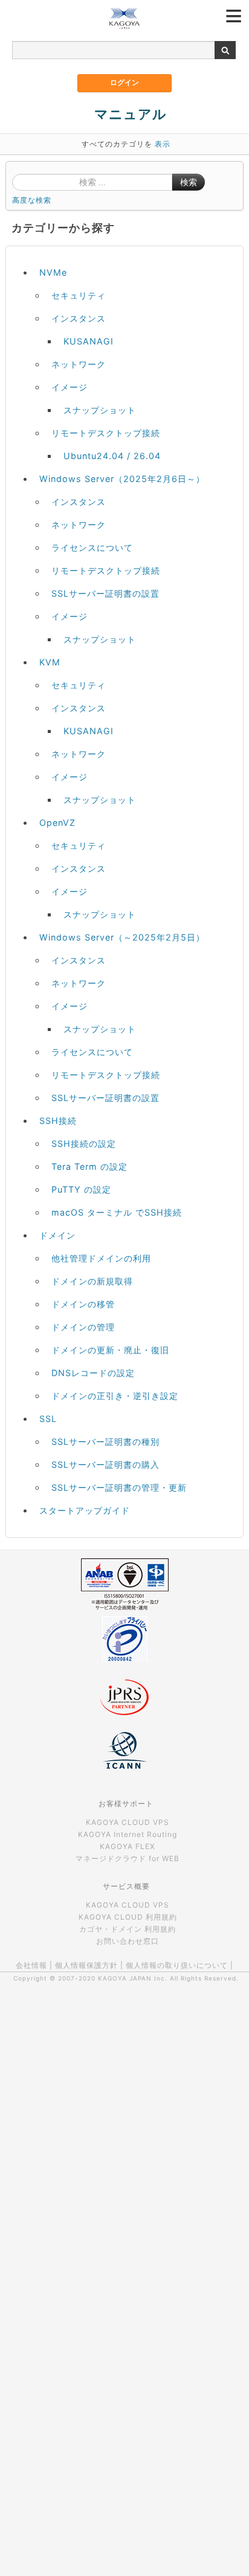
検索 (189, 182)
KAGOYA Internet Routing (128, 1834)
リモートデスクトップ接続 (106, 433)
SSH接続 (58, 1121)
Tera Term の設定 (89, 1166)
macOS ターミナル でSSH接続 (117, 1212)
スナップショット (100, 410)
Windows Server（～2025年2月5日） (122, 937)
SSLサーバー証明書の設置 (105, 593)
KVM (50, 662)
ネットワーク (79, 364)
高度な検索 (32, 200)
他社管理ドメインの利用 (101, 1258)
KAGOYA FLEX (128, 1846)
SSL (48, 1419)
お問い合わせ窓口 (128, 1941)
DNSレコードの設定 (93, 1373)
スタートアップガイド (85, 1510)
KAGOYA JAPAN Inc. (133, 1978)
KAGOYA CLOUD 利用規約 (128, 1917)
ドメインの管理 (83, 1327)
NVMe (53, 272)
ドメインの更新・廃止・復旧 (110, 1350)
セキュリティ (79, 295)
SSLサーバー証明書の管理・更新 (119, 1487)
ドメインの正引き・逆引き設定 (115, 1396)
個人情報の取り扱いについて (177, 1965)
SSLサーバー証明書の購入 (105, 1464)
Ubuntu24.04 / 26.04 (112, 456)
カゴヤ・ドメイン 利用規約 (128, 1929)
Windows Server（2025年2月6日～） (122, 479)
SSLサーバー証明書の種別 (105, 1442)
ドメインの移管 (83, 1304)
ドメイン (57, 1235)
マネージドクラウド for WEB (128, 1858)
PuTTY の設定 (81, 1189)
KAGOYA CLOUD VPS (128, 1822)
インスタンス (79, 318)
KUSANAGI (89, 341)
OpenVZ (57, 823)
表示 (163, 144)
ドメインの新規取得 (92, 1281)
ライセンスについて (92, 547)
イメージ (70, 387)
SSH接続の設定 (84, 1144)
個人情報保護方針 (86, 1965)
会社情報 (31, 1965)
